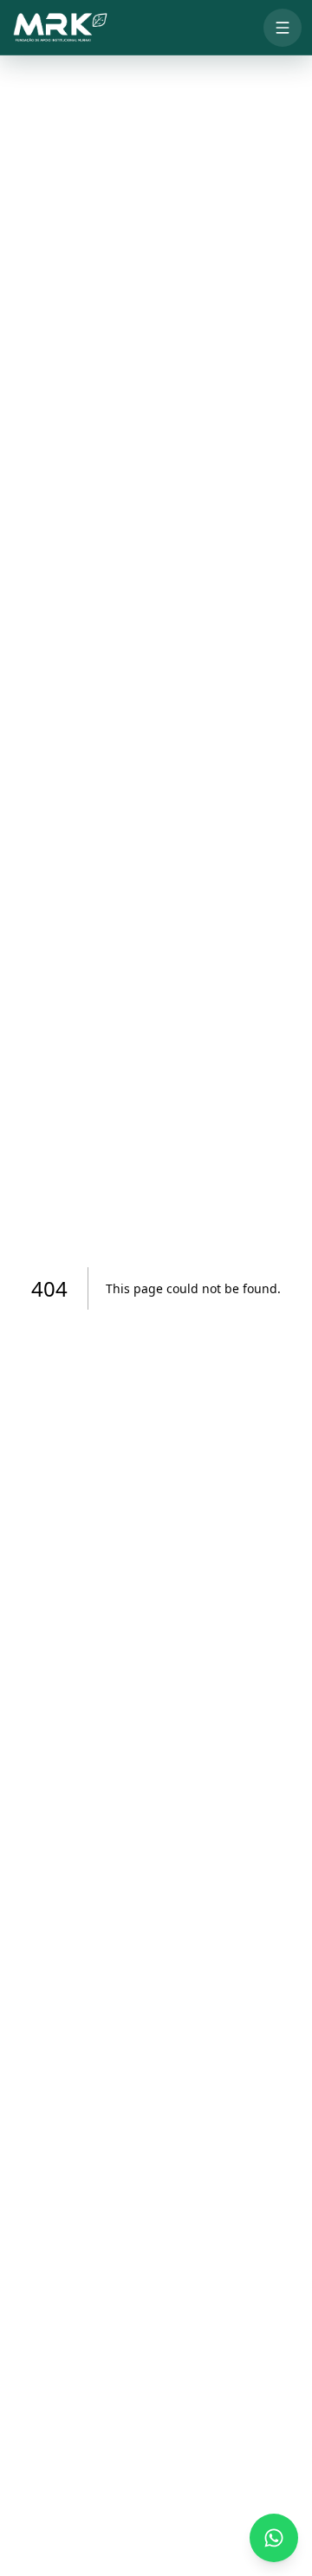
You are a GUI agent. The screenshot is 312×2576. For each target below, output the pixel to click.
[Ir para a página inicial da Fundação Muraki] (59, 28)
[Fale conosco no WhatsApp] (274, 2538)
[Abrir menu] (283, 28)
